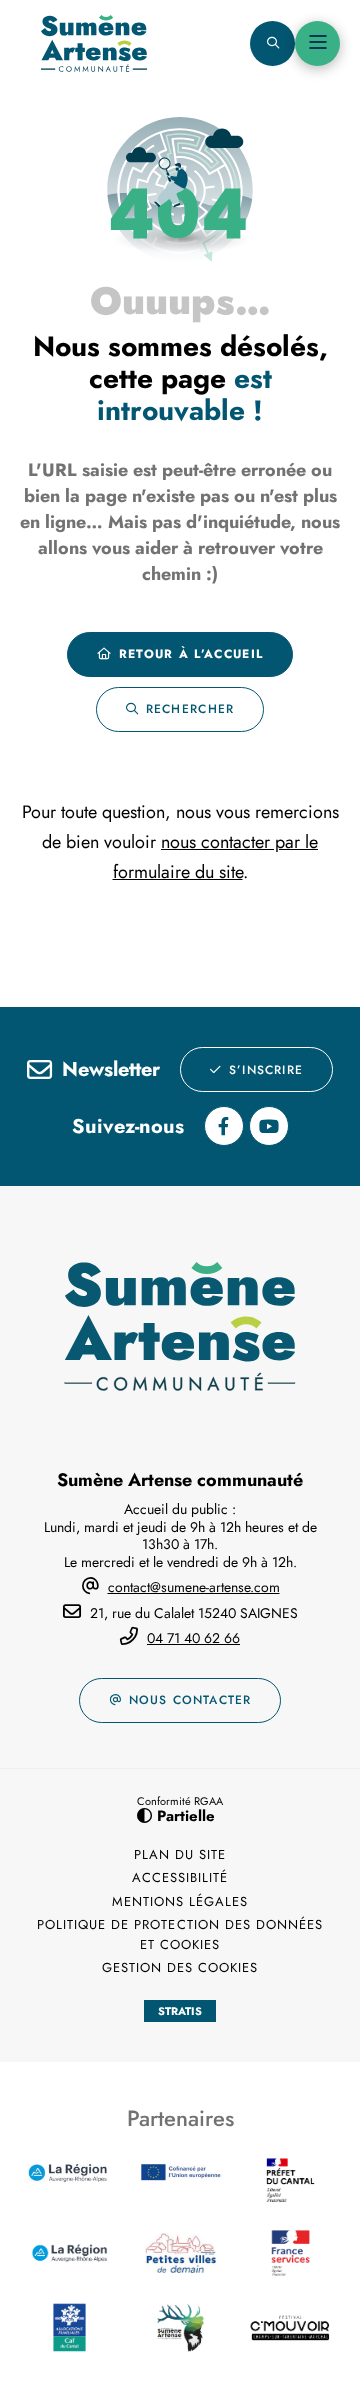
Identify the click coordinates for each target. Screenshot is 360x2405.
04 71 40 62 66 (193, 1638)
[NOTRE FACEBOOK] (224, 1126)
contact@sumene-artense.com (194, 1587)
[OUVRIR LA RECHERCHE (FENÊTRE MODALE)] (272, 43)
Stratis (180, 2011)
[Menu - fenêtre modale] (317, 43)
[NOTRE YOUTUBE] (269, 1126)
